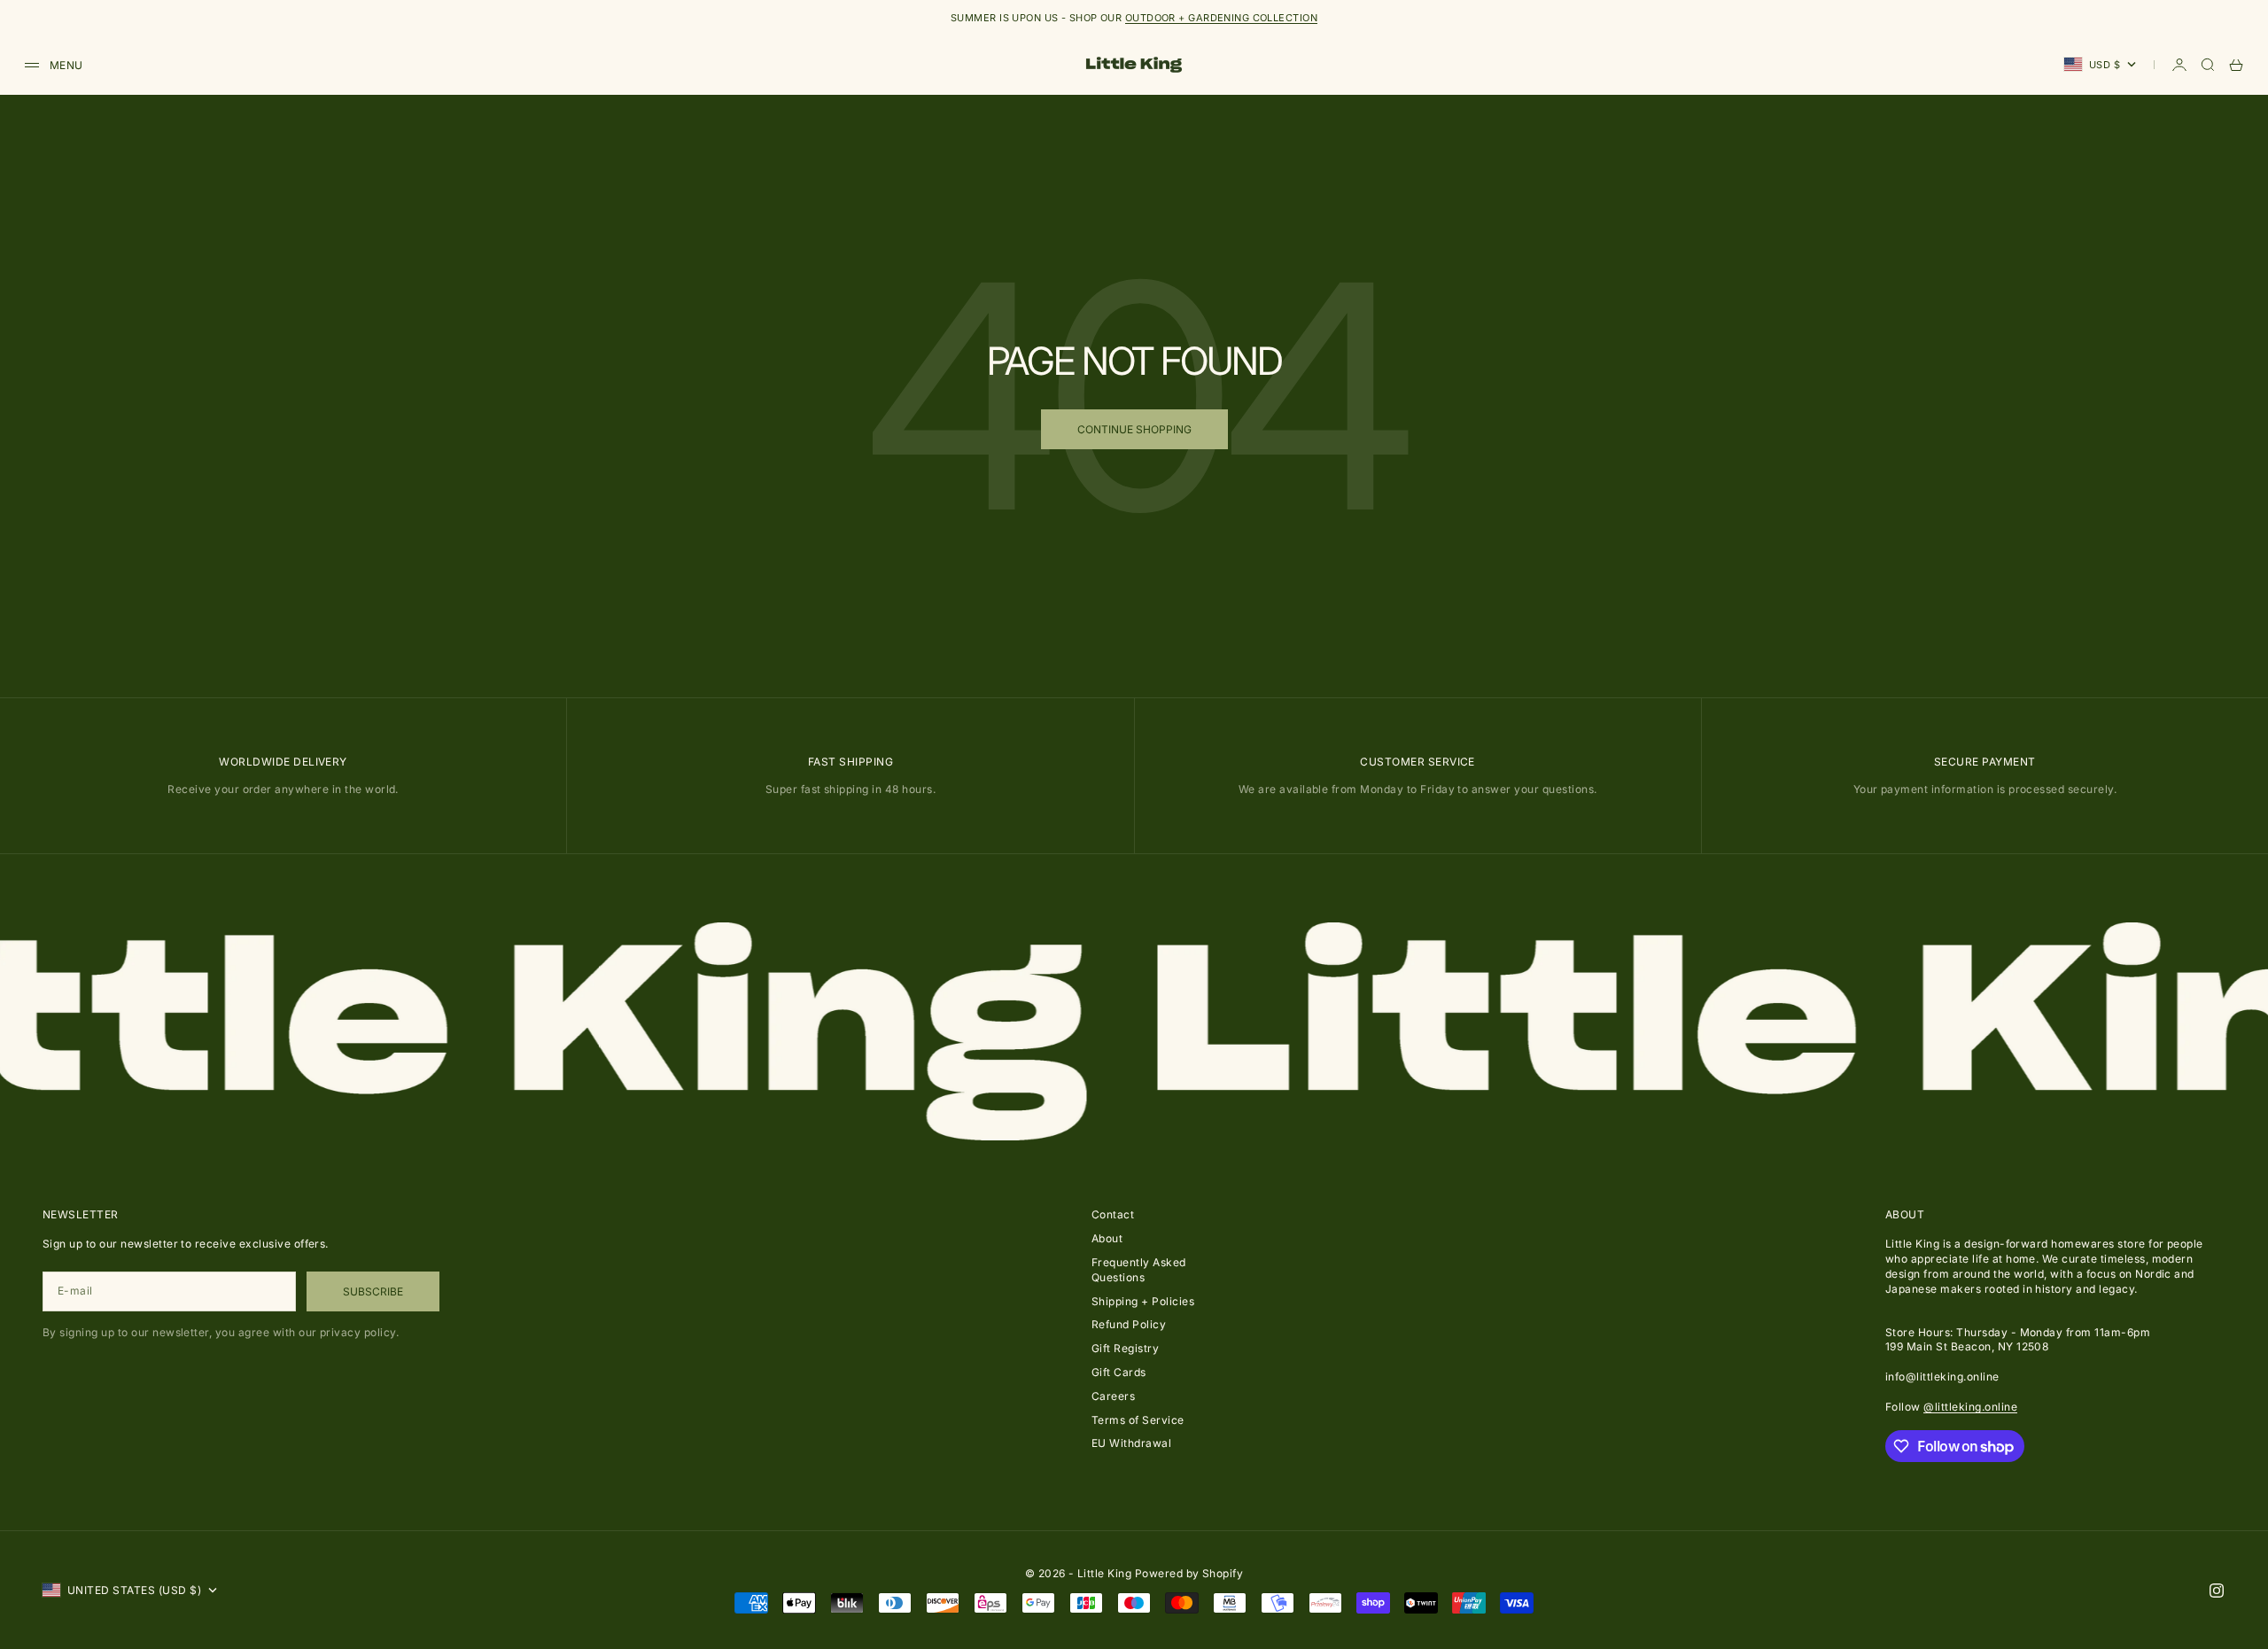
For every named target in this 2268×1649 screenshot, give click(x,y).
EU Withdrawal (1131, 1443)
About (1107, 1238)
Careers (1113, 1396)
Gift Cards (1119, 1372)
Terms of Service (1138, 1420)
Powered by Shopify (1189, 1573)
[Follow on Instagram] (2217, 1591)
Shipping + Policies (1143, 1301)
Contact (1113, 1214)
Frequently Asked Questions (1139, 1270)
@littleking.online (1970, 1407)
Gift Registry (1125, 1348)
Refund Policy (1129, 1324)
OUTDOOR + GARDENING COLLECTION (1221, 18)
